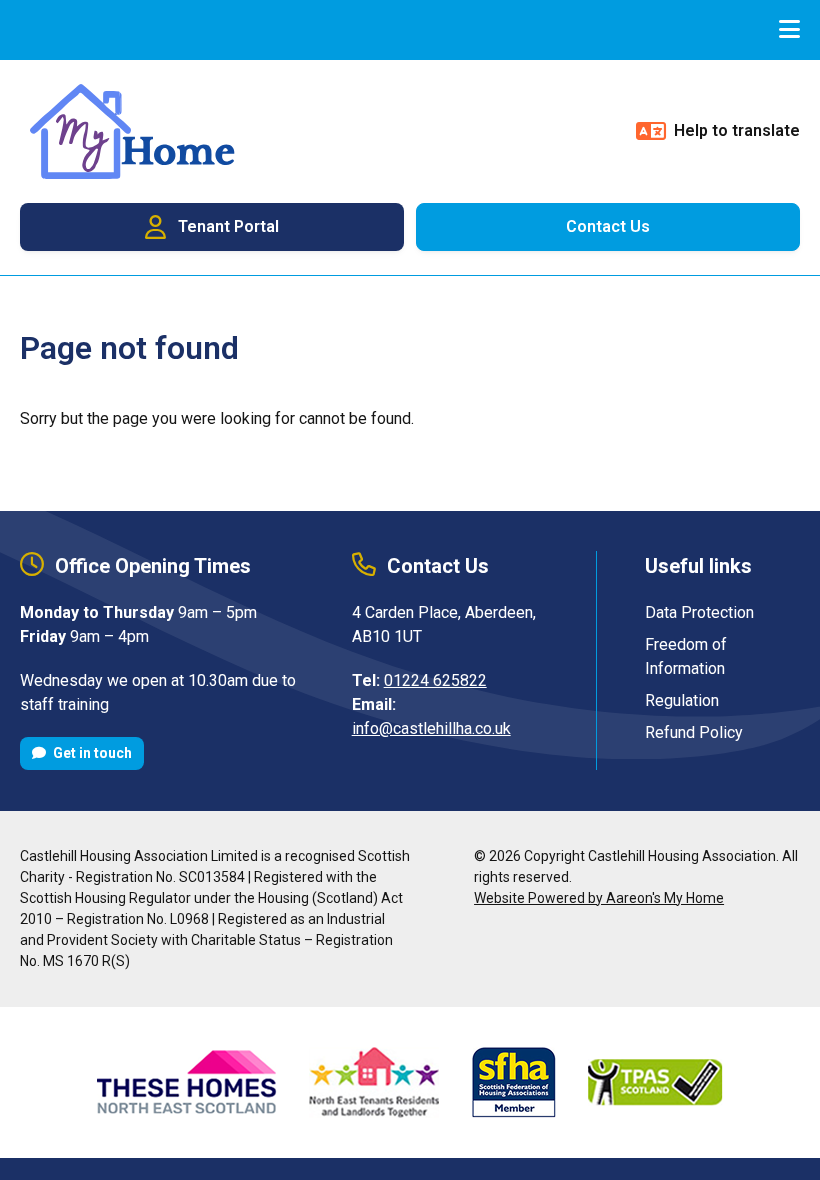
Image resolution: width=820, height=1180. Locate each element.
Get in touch (91, 753)
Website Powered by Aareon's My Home (599, 898)
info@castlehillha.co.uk (431, 728)
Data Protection (699, 612)
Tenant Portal (228, 226)
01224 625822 (435, 680)
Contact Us (608, 226)
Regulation (682, 700)
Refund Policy (694, 732)
